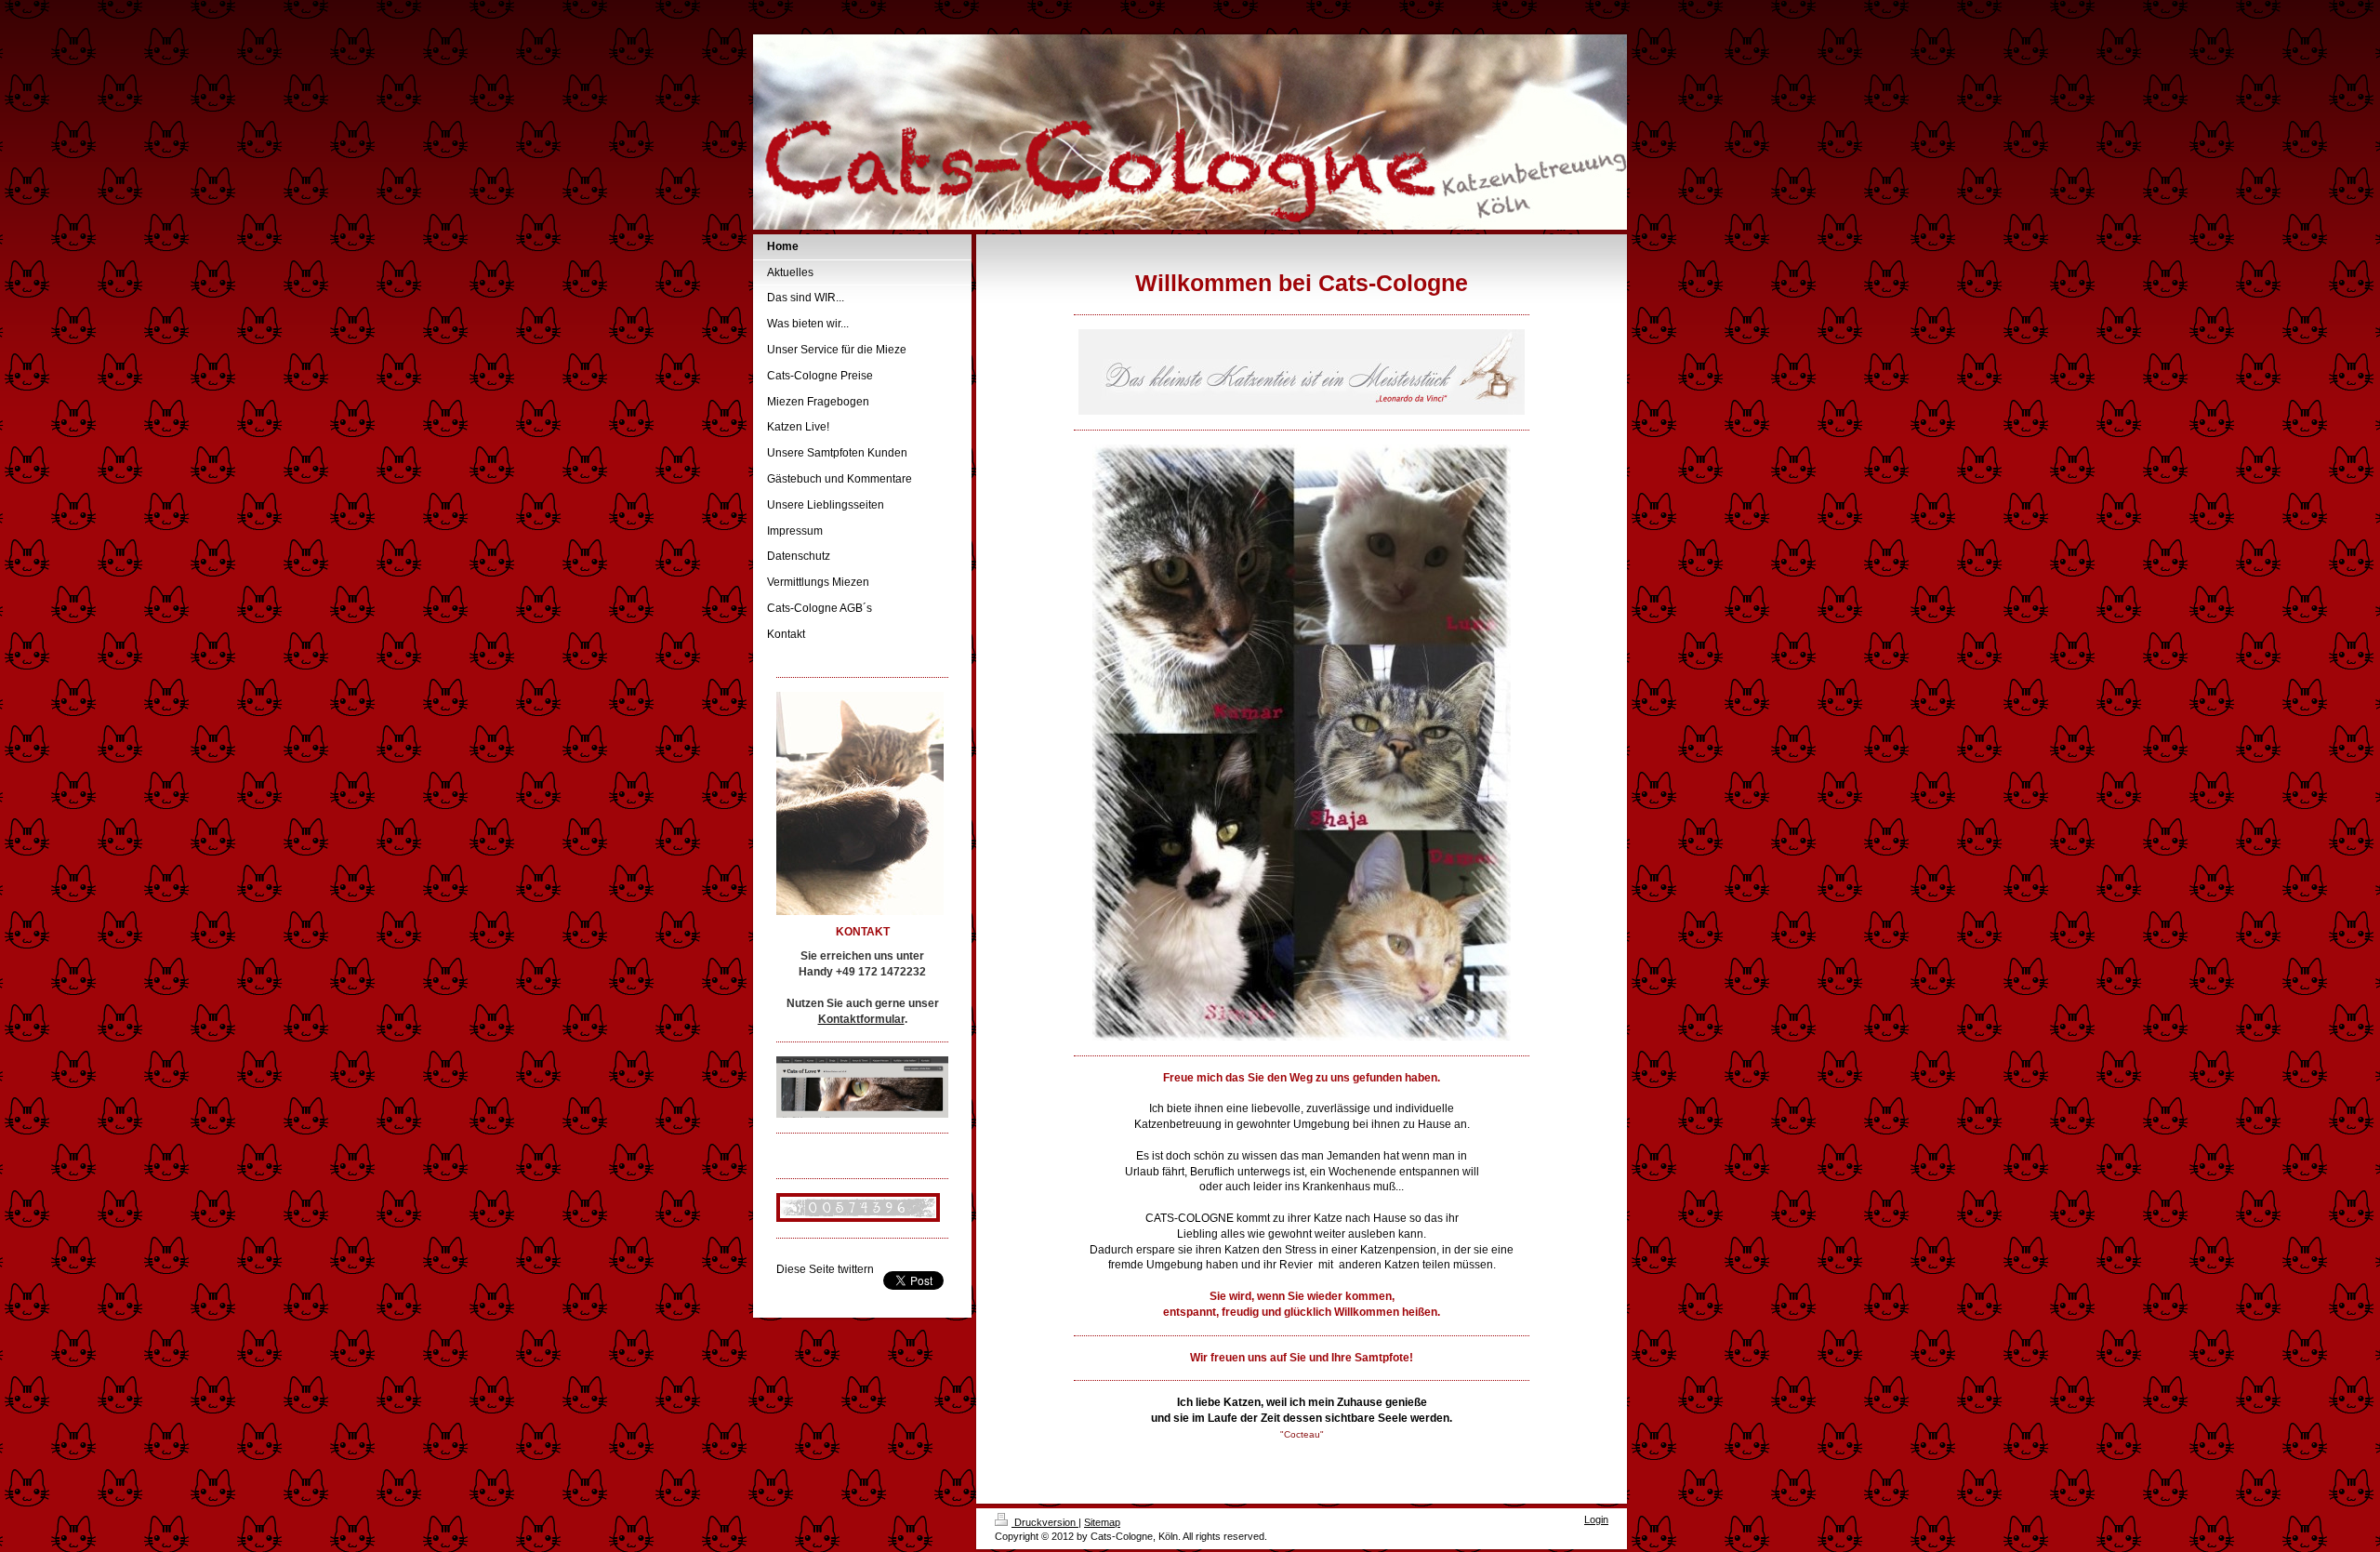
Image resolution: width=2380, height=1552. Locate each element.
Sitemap (1102, 1522)
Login (1596, 1519)
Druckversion (1045, 1522)
